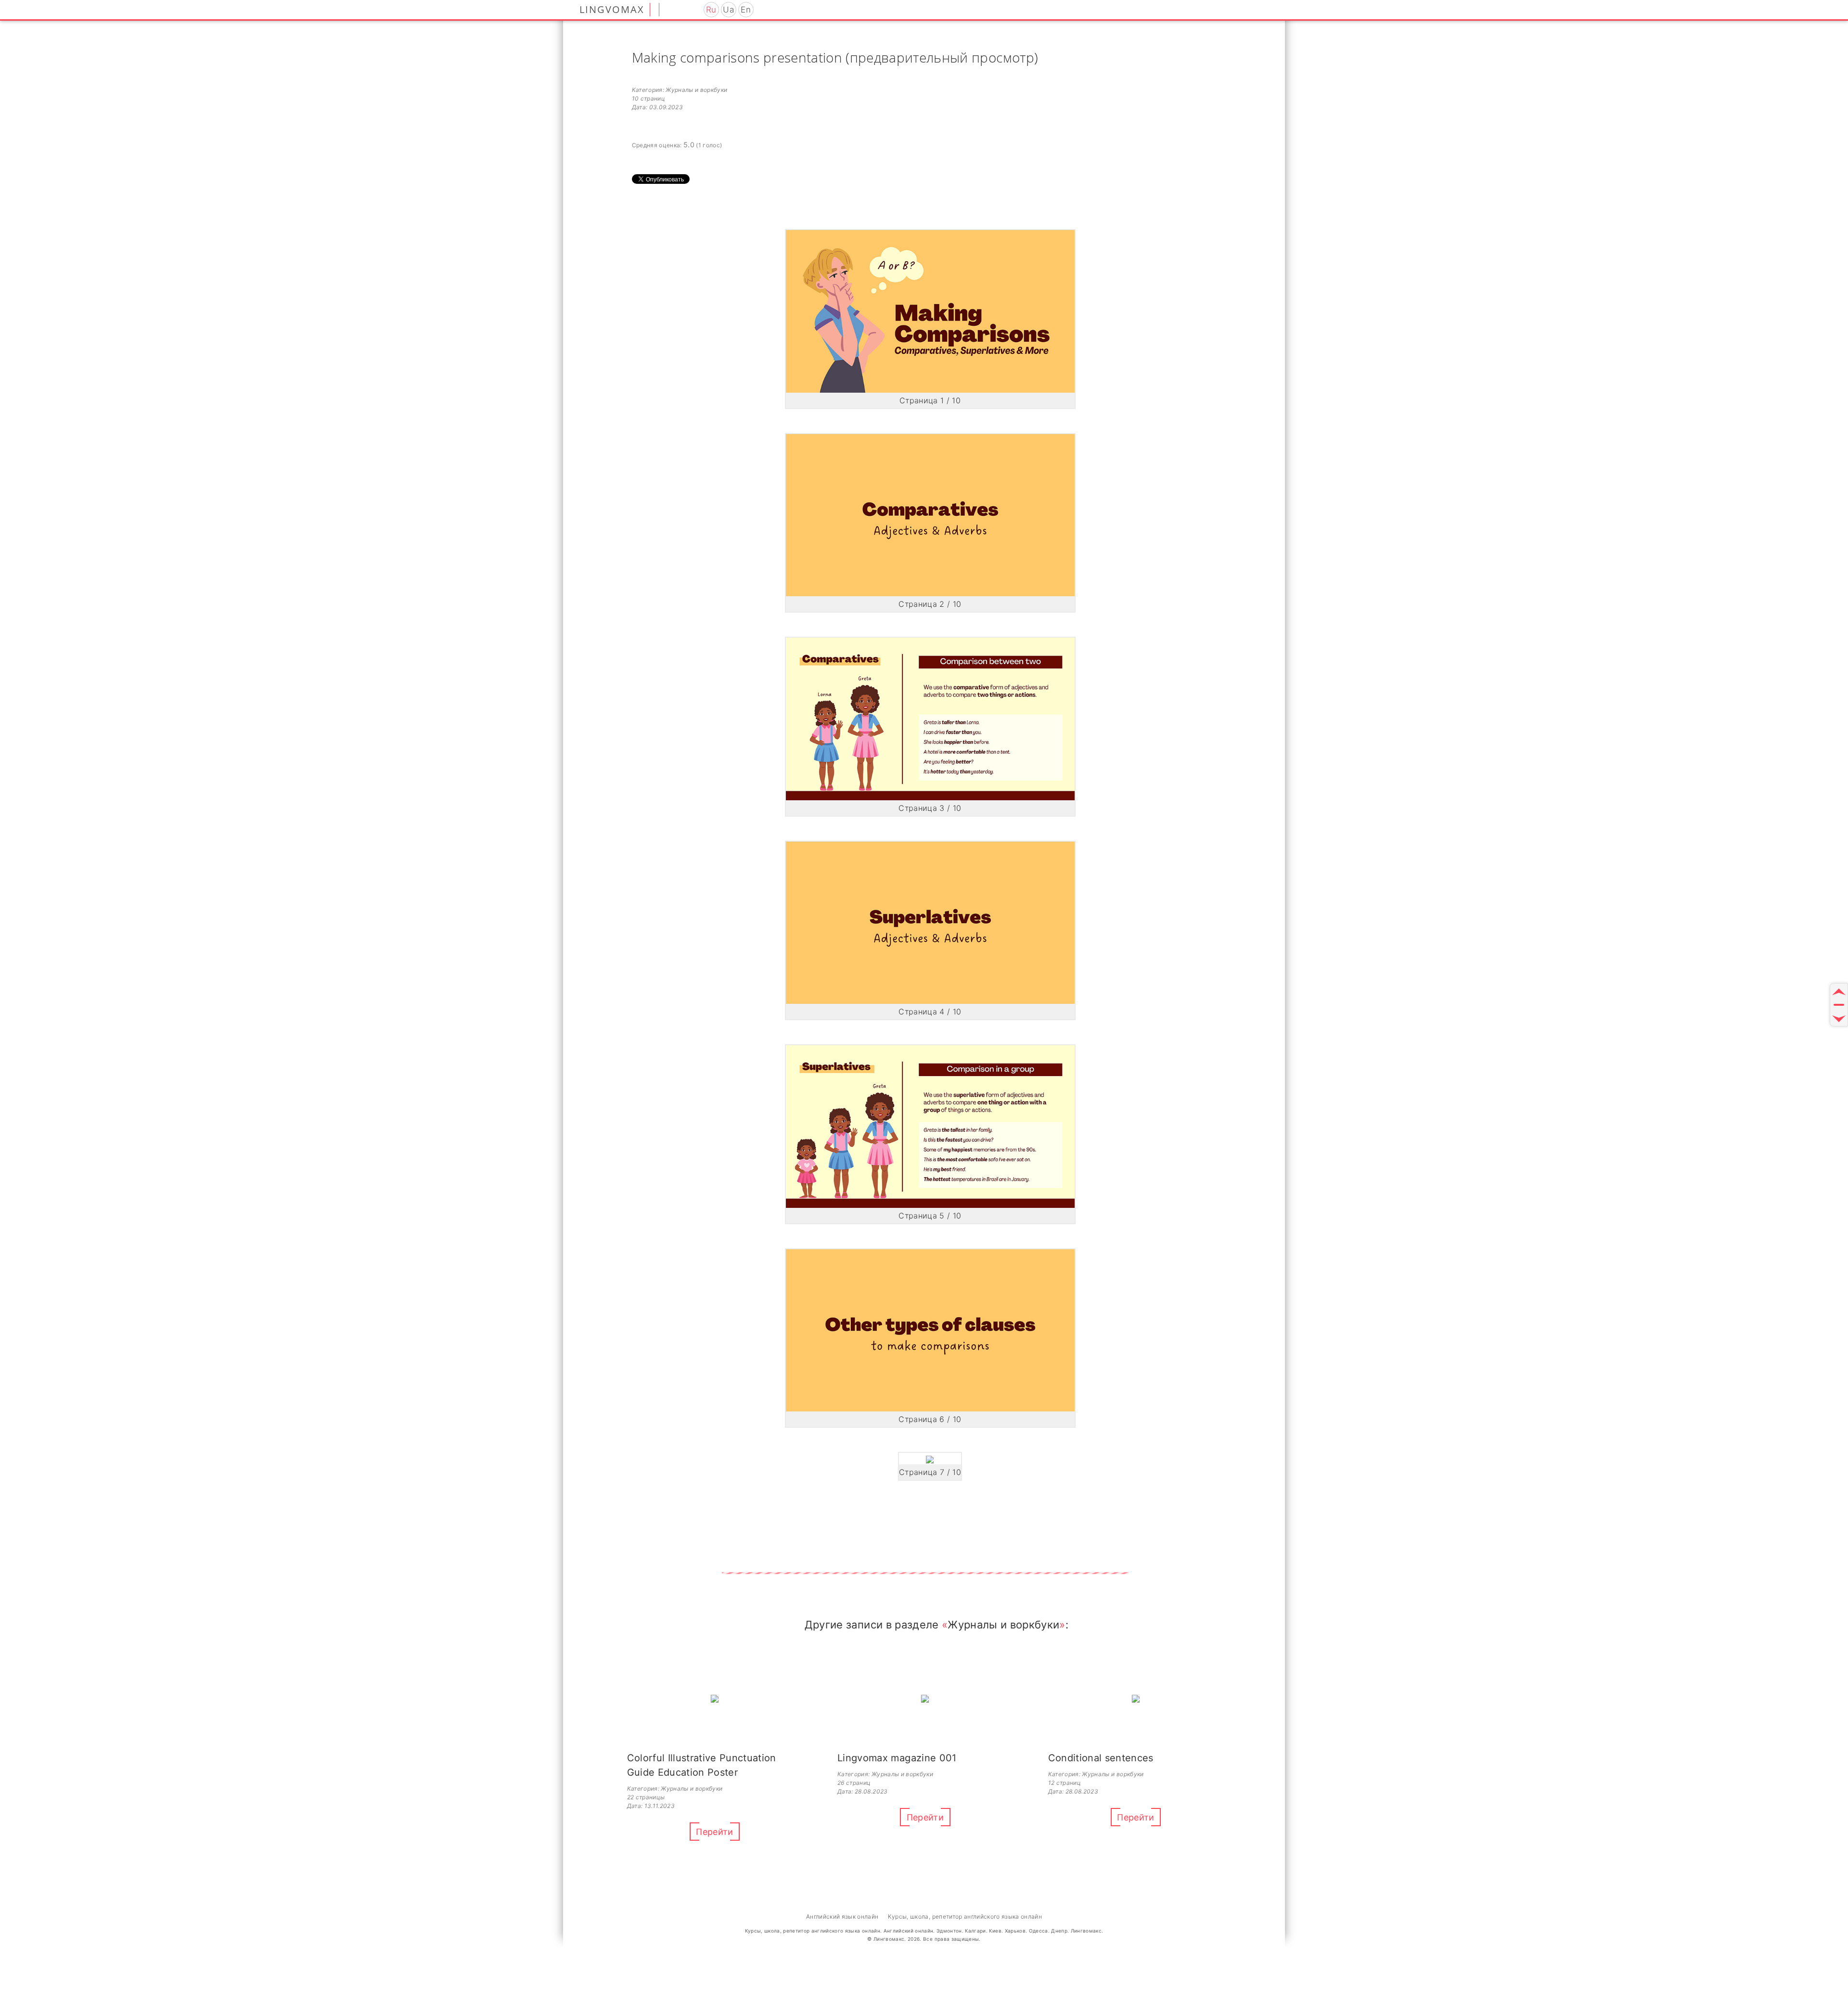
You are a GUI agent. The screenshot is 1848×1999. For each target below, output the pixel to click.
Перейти (714, 1832)
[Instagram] (672, 9)
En (746, 10)
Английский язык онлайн (842, 1916)
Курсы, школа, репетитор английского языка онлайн (965, 1916)
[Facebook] (685, 9)
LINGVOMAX (612, 9)
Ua (728, 10)
